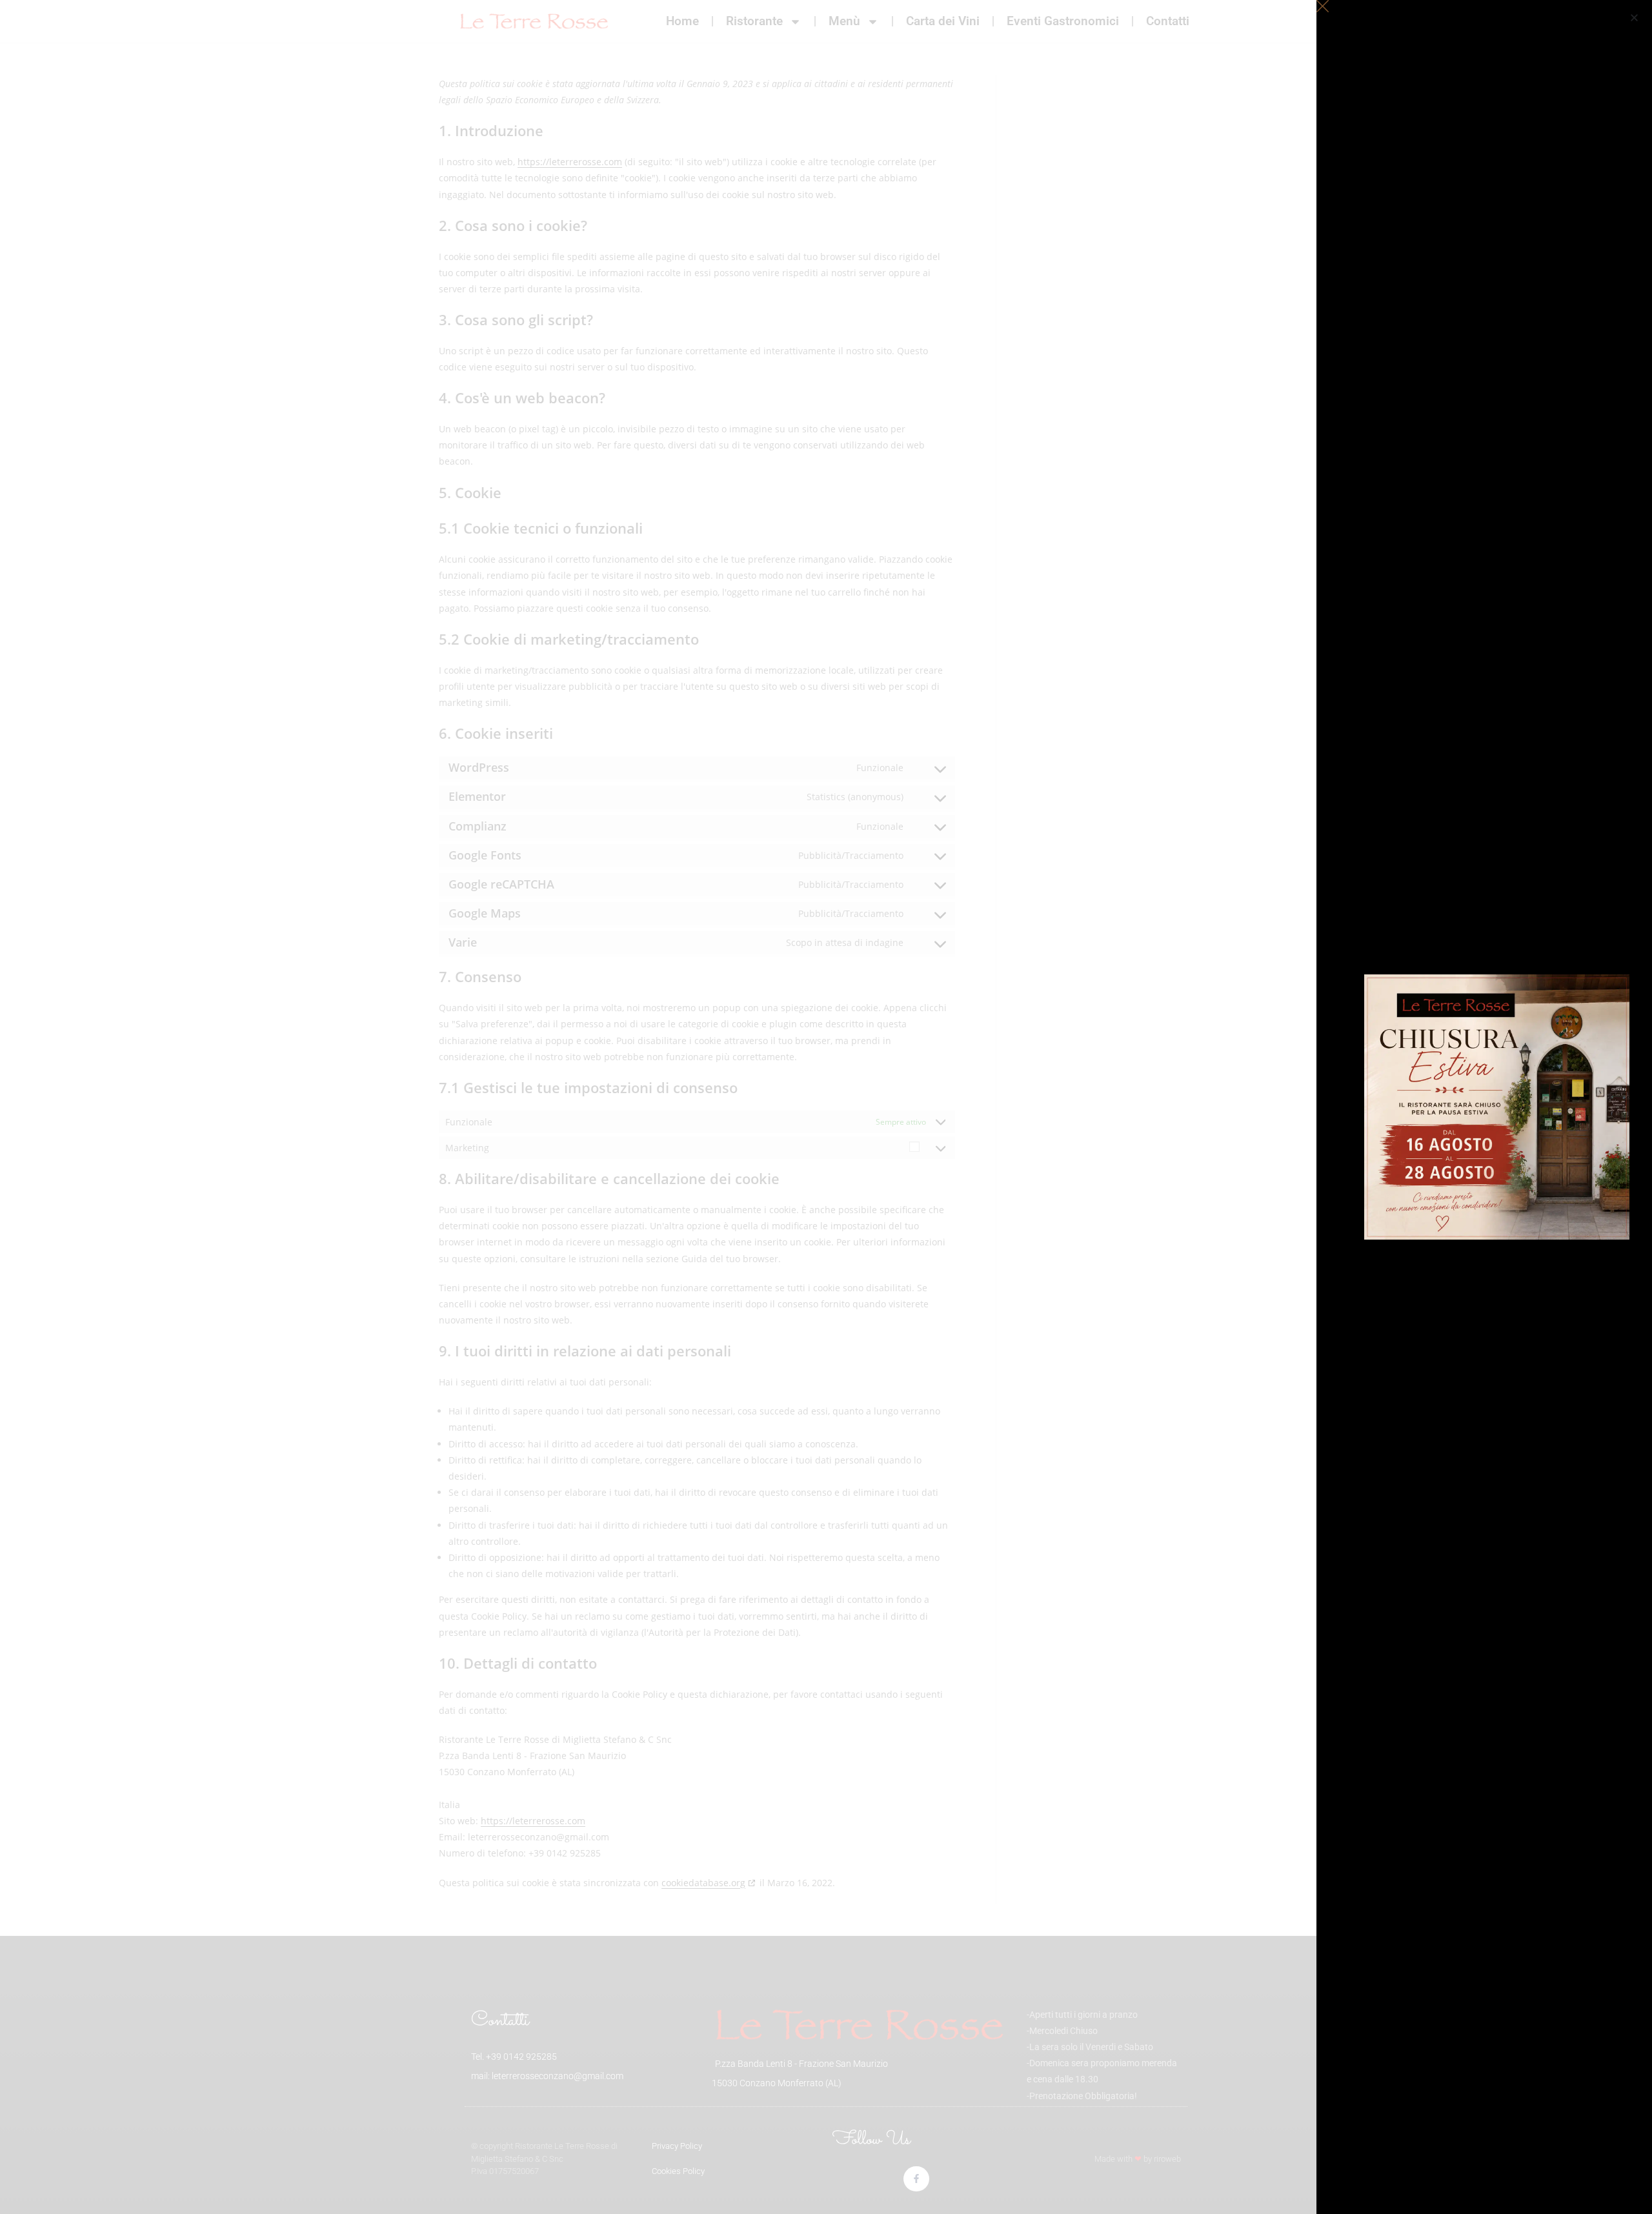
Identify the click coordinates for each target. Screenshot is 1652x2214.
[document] (826, 1107)
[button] (1634, 18)
